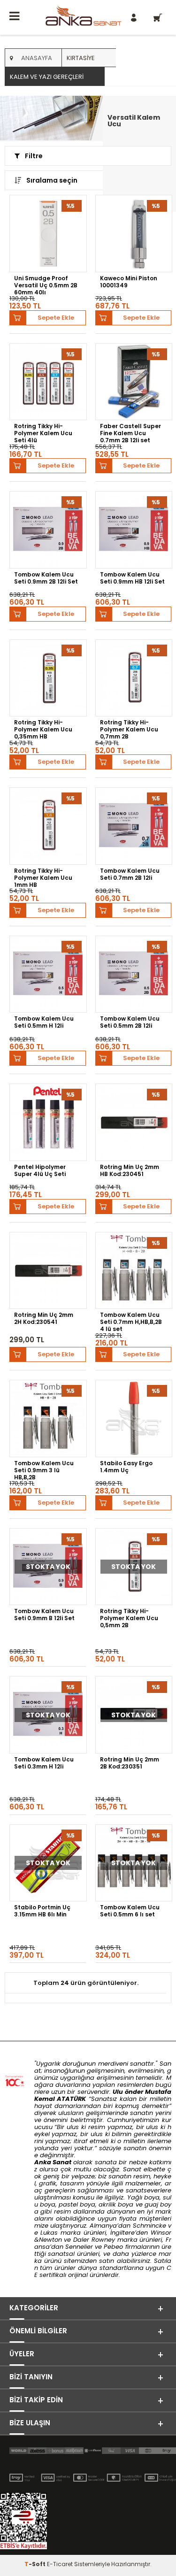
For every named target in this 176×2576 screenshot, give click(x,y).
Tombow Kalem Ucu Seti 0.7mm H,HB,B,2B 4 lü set (131, 1322)
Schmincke (149, 2226)
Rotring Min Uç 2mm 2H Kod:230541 (44, 1319)
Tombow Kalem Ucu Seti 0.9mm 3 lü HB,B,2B (44, 1470)
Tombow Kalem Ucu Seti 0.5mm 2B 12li (130, 1022)
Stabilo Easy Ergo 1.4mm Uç (126, 1467)
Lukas (49, 2233)
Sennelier (79, 2247)
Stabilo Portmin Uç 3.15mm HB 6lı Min (42, 1911)
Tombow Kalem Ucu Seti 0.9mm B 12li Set (44, 1615)
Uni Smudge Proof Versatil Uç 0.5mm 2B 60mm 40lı (46, 285)
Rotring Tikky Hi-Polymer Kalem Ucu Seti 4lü (43, 433)
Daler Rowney (95, 2240)
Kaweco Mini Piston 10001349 (129, 282)
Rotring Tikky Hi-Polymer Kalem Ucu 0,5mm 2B (129, 1618)
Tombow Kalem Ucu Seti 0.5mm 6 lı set (130, 1911)
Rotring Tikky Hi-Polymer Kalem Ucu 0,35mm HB (43, 729)
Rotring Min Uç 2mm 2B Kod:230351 (130, 1763)
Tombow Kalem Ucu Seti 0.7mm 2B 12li (130, 874)
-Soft (36, 2564)
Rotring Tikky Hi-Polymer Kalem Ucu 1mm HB (43, 877)
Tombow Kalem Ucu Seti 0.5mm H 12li (44, 1022)
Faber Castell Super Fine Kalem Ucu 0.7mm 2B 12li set (130, 433)
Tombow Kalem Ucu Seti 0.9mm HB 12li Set (132, 578)
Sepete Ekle (56, 318)
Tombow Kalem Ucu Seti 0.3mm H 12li (44, 1763)
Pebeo (113, 2247)
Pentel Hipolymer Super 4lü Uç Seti (40, 1171)
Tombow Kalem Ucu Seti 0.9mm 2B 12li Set (46, 578)
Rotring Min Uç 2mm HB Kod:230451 (130, 1171)
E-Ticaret (60, 2564)
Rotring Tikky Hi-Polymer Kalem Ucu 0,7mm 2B (129, 729)
